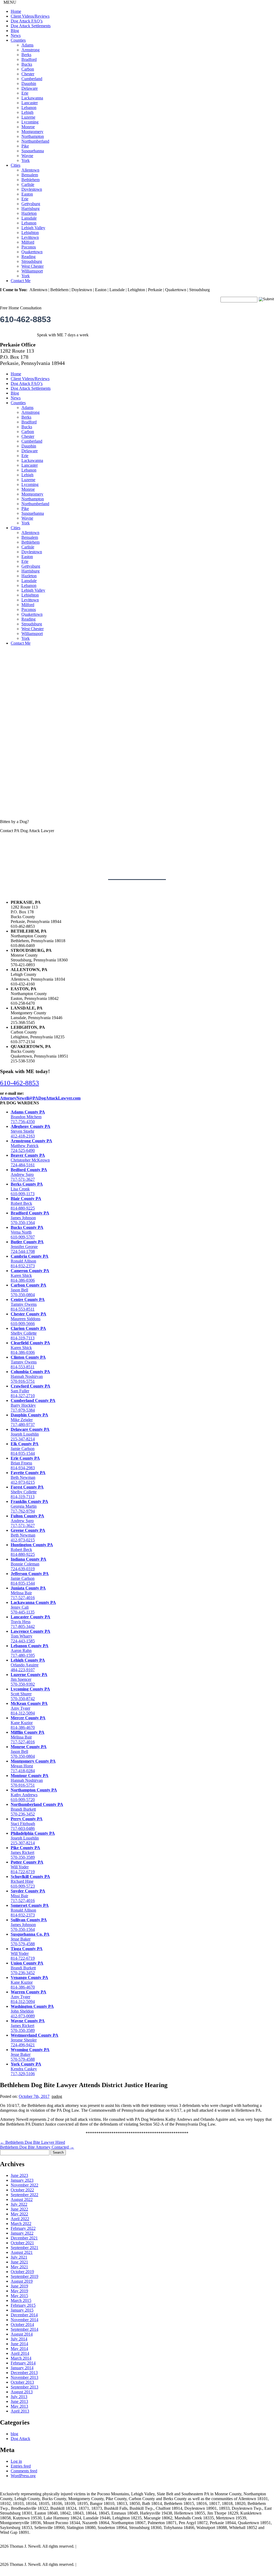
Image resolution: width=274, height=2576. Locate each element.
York (26, 160)
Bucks (27, 64)
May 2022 (19, 2214)
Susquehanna (33, 151)
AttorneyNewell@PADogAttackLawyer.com (40, 1098)
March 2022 (21, 2224)
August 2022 (22, 2199)
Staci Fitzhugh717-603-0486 (27, 1824)
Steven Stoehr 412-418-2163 (31, 1131)
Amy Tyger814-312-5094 (29, 1708)
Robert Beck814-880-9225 (32, 1550)
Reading (28, 257)
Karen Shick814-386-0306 (30, 1275)
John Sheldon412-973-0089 (32, 2011)
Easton (27, 194)
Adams (27, 45)
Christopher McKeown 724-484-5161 (30, 1160)
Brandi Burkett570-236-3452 (27, 1968)
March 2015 (21, 2300)
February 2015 (23, 2305)
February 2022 (23, 2228)
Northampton (33, 136)
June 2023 (19, 2175)
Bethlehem (31, 180)
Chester (28, 74)
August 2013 (22, 2392)
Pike (25, 146)
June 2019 (19, 2286)
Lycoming (30, 122)
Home (16, 11)
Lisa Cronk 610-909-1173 (27, 1189)
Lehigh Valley (33, 228)
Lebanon (29, 108)
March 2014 (21, 2358)
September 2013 (24, 2387)
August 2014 (22, 2334)
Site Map (85, 2546)
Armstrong (31, 50)
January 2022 (22, 2233)
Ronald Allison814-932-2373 (30, 1261)
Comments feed (24, 2471)
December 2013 (24, 2373)
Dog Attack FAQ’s (27, 21)
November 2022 (24, 2185)
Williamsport (32, 271)
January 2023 (22, 2180)
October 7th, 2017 (34, 2096)
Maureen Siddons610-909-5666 (28, 1319)
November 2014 (24, 2320)
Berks (26, 55)
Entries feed (21, 2466)
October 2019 (22, 2272)
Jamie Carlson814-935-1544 (25, 1449)
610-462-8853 (25, 319)
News (16, 35)
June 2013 (19, 2401)
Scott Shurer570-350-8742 (30, 1694)
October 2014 (22, 2324)
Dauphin (29, 83)
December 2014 (24, 2315)
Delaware (30, 88)
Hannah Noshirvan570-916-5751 (30, 1376)
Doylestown (32, 189)
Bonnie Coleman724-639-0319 (28, 1564)
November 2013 (24, 2377)
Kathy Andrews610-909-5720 (34, 1795)
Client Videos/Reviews (30, 16)
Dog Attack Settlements (31, 26)
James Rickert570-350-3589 (25, 1852)
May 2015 (19, 2296)
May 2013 (19, 2406)
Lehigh (27, 112)
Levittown (30, 237)
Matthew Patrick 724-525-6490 (31, 1146)
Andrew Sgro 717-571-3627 (29, 1174)
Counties (18, 40)
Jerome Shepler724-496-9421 (35, 2040)
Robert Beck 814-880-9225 (26, 1203)
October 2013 (22, 2382)
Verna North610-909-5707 (27, 1232)
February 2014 (23, 2363)
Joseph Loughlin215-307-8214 (33, 1838)
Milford (28, 242)
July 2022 (19, 2204)
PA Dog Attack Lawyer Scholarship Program (38, 2555)
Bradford (29, 59)
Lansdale (29, 218)
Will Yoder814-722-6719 (27, 1867)
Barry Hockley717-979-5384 (33, 1405)
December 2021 (24, 2238)
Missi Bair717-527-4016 (28, 1896)
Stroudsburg (32, 261)
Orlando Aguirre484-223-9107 (28, 1665)
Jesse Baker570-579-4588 (30, 1939)
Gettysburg (31, 204)
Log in (16, 2461)
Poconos (29, 247)
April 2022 (20, 2219)
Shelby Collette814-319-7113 (28, 1333)
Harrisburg (31, 209)
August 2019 (22, 2281)
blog (14, 2434)
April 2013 (20, 2411)
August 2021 (22, 2252)
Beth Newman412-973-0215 (28, 1477)
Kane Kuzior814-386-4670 (28, 1723)
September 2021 (24, 2248)
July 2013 (19, 2397)
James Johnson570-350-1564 (29, 1925)
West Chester (33, 266)
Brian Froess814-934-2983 (25, 1463)
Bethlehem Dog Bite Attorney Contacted (37, 2147)
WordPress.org (23, 2476)
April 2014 (20, 2353)
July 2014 (19, 2339)
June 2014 (19, 2344)
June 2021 (19, 2262)
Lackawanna (32, 98)
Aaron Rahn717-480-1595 (30, 1651)
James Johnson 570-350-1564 (30, 1218)
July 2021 (19, 2257)
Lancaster (30, 103)
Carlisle (28, 184)
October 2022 (22, 2190)
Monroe (28, 127)
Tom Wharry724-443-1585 (31, 1636)
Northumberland (35, 141)
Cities (16, 165)
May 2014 (19, 2349)
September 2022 (24, 2195)
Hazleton (29, 213)
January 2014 (22, 2368)
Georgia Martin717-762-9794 (29, 1506)
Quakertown (32, 252)
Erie (25, 93)
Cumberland (32, 79)
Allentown (30, 170)
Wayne (27, 156)
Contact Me (21, 281)
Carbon (28, 69)
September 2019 (24, 2276)
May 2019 (19, 2291)
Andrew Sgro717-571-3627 (27, 1521)
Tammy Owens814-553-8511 (28, 1304)
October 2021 (22, 2243)
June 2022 (19, 2209)
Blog (15, 31)
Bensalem (30, 175)
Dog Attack (20, 2439)
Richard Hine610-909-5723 (30, 1881)
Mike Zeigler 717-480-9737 (29, 1420)
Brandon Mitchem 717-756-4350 (28, 1117)
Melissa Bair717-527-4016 (28, 1593)
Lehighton (30, 233)
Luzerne (28, 117)
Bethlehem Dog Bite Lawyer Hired (33, 2142)
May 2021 (19, 2267)
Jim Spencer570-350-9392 (29, 1679)
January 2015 (22, 2310)
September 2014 (24, 2329)
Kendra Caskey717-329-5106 (26, 2069)
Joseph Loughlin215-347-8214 (30, 1434)
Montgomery (32, 132)
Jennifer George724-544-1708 (27, 1247)
